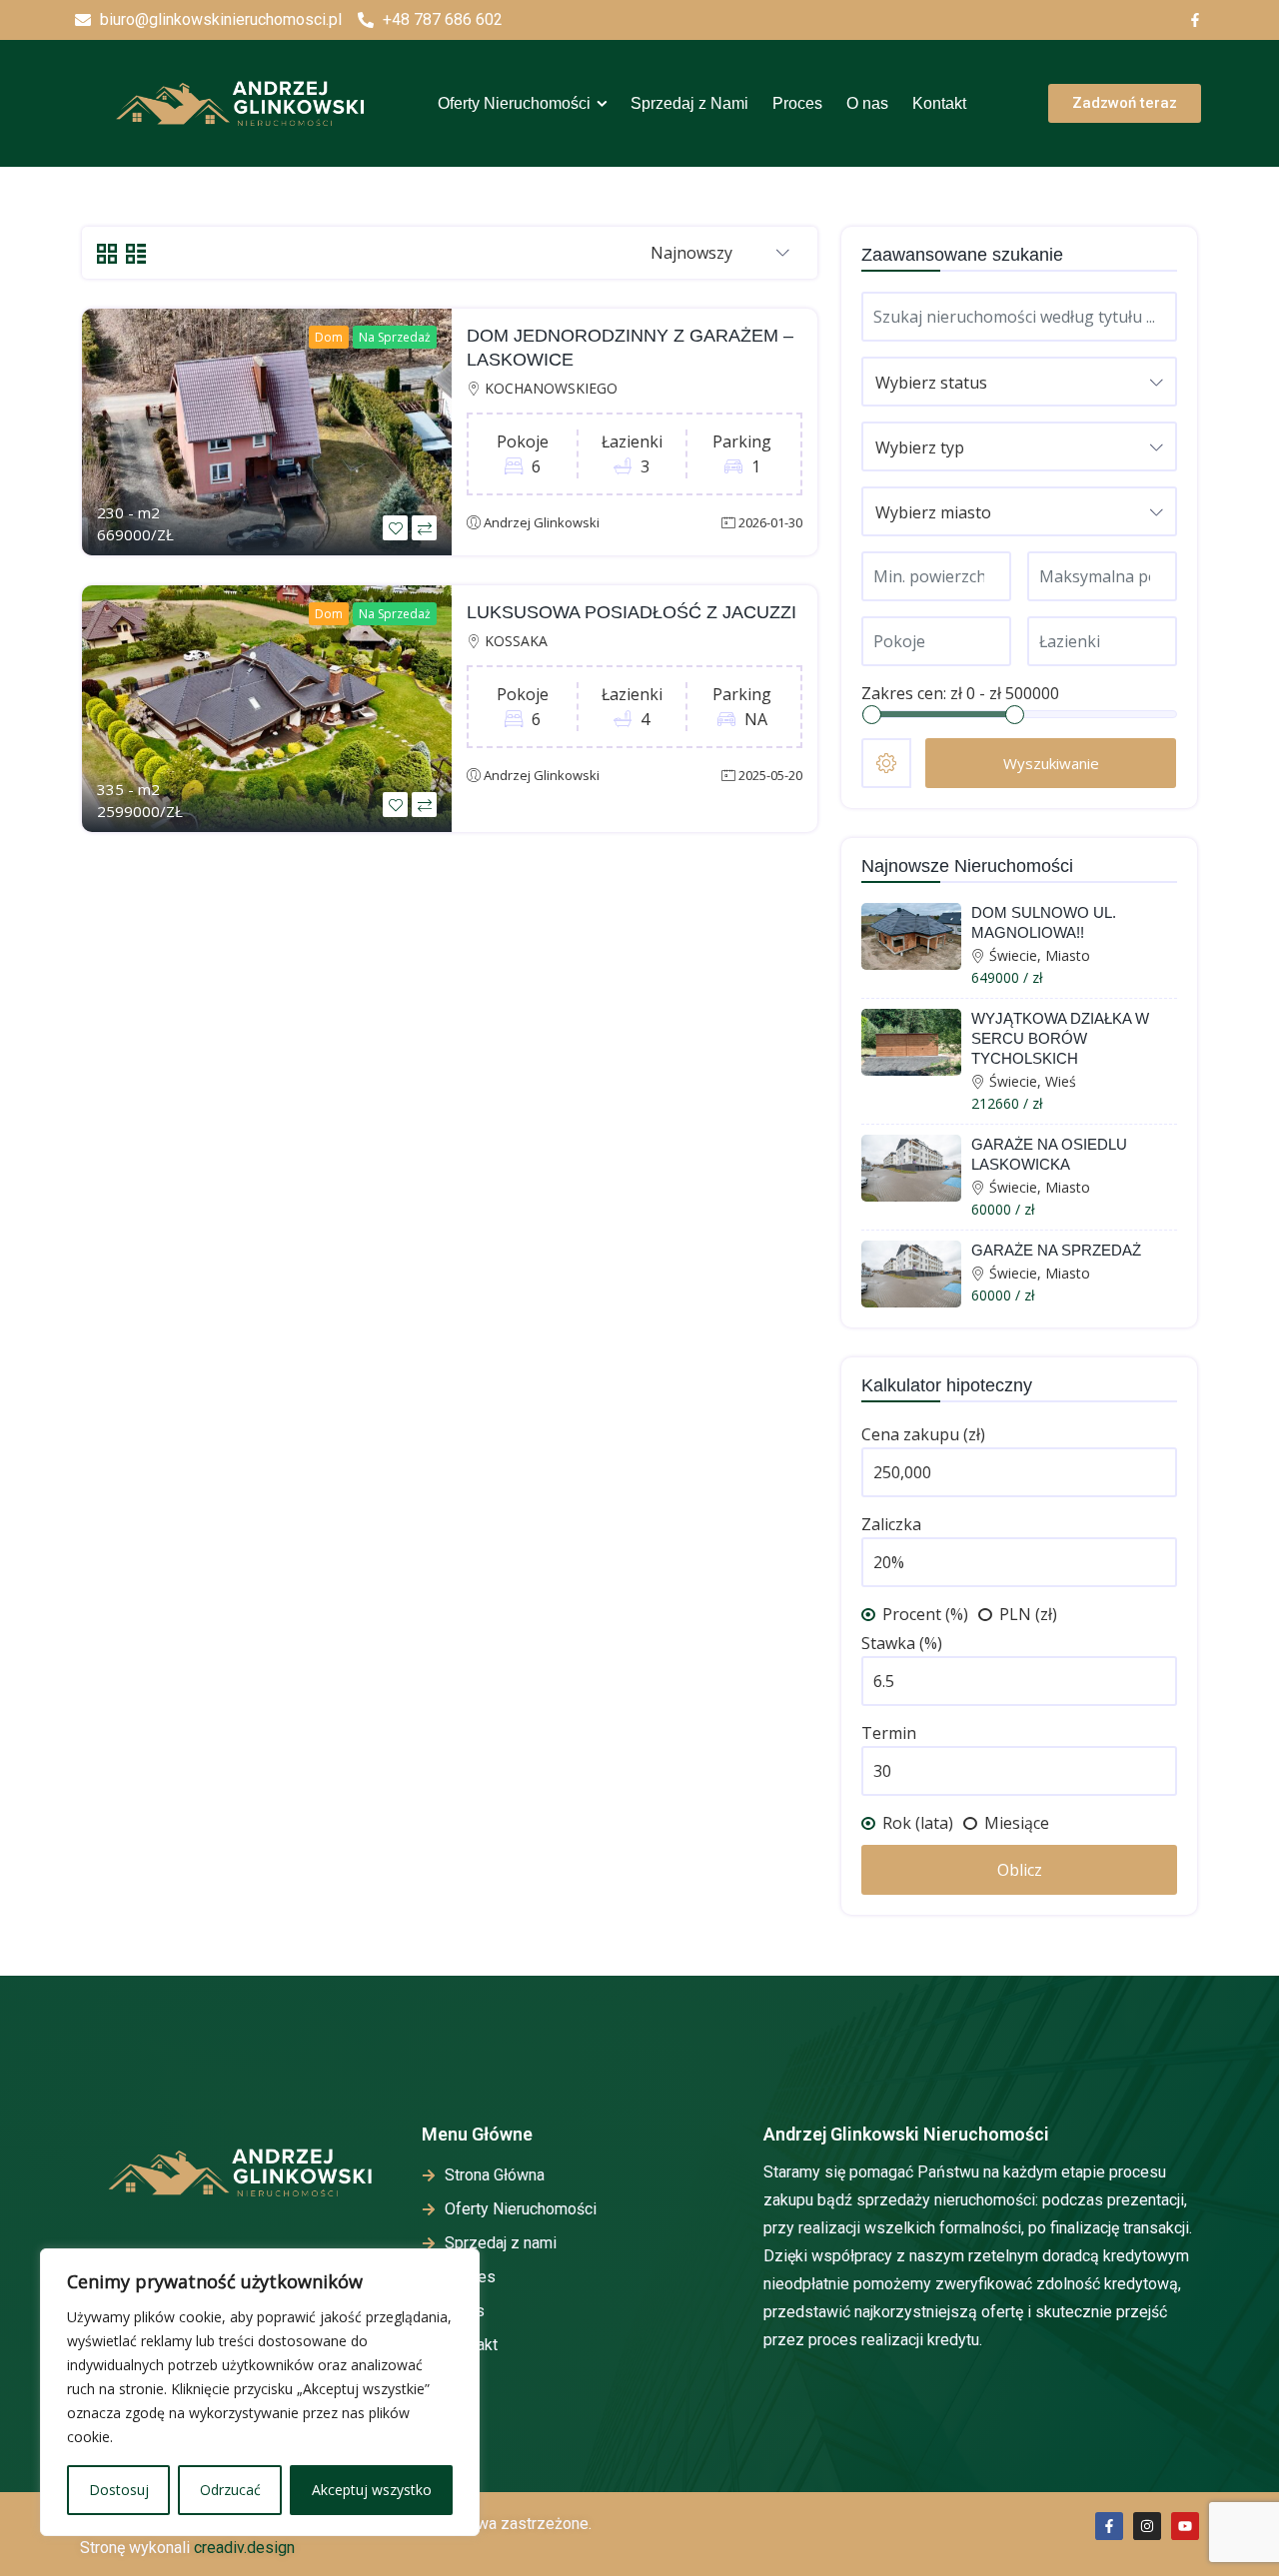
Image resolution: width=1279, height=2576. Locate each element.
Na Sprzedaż (395, 337)
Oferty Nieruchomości (514, 103)
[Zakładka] (395, 528)
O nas (867, 103)
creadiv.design (244, 2548)
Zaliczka (891, 1524)
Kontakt (939, 103)
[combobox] (720, 254)
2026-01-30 (770, 522)
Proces (797, 103)
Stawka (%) (902, 1643)
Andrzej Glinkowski (542, 522)
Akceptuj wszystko (372, 2490)
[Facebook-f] (1109, 2526)
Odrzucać (230, 2490)
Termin (889, 1733)
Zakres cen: (904, 693)
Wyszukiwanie (1051, 763)
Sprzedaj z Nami (689, 103)
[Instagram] (1147, 2526)
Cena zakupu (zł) (923, 1434)
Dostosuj (119, 2490)
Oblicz (1020, 1870)
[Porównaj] (424, 528)
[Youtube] (1185, 2526)
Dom (329, 337)
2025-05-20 (770, 775)
